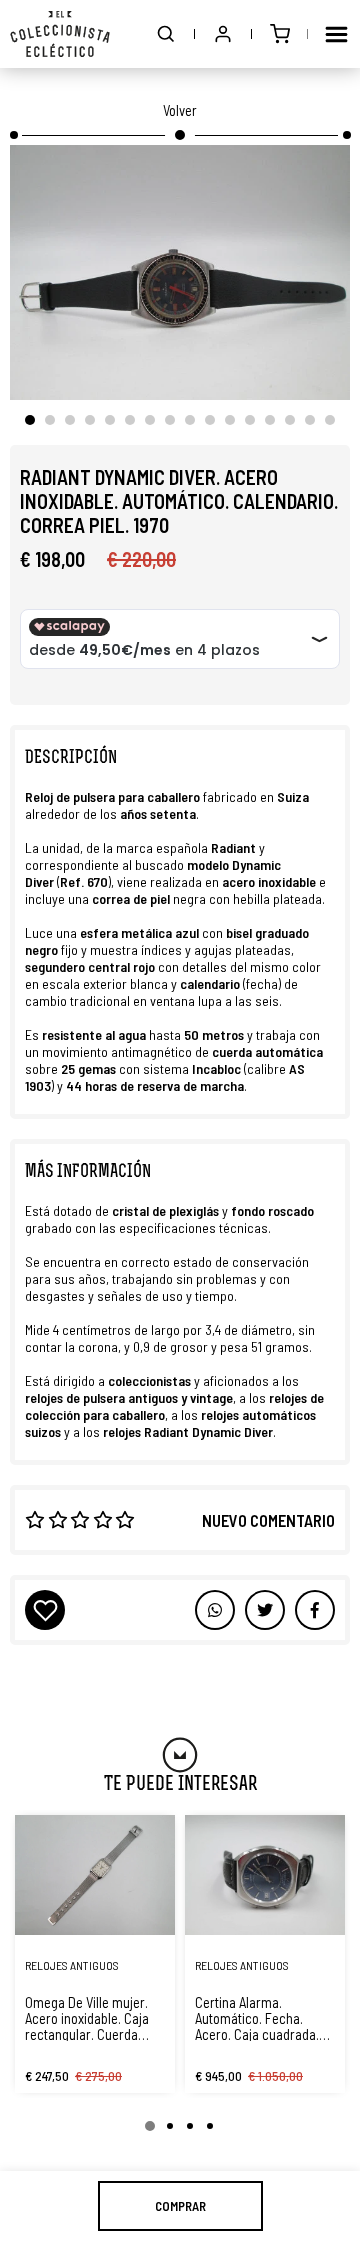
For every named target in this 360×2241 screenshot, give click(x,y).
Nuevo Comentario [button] (268, 1520)
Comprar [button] (180, 2206)
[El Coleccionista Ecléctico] (60, 34)
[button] (166, 34)
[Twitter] (315, 1610)
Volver (180, 110)
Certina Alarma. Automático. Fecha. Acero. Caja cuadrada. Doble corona (257, 2018)
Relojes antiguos (72, 1965)
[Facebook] (265, 1610)
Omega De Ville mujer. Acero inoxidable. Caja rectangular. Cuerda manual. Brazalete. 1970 (92, 2018)
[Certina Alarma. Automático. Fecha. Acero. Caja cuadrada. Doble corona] (265, 1875)
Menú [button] (336, 34)
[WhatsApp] (215, 1610)
